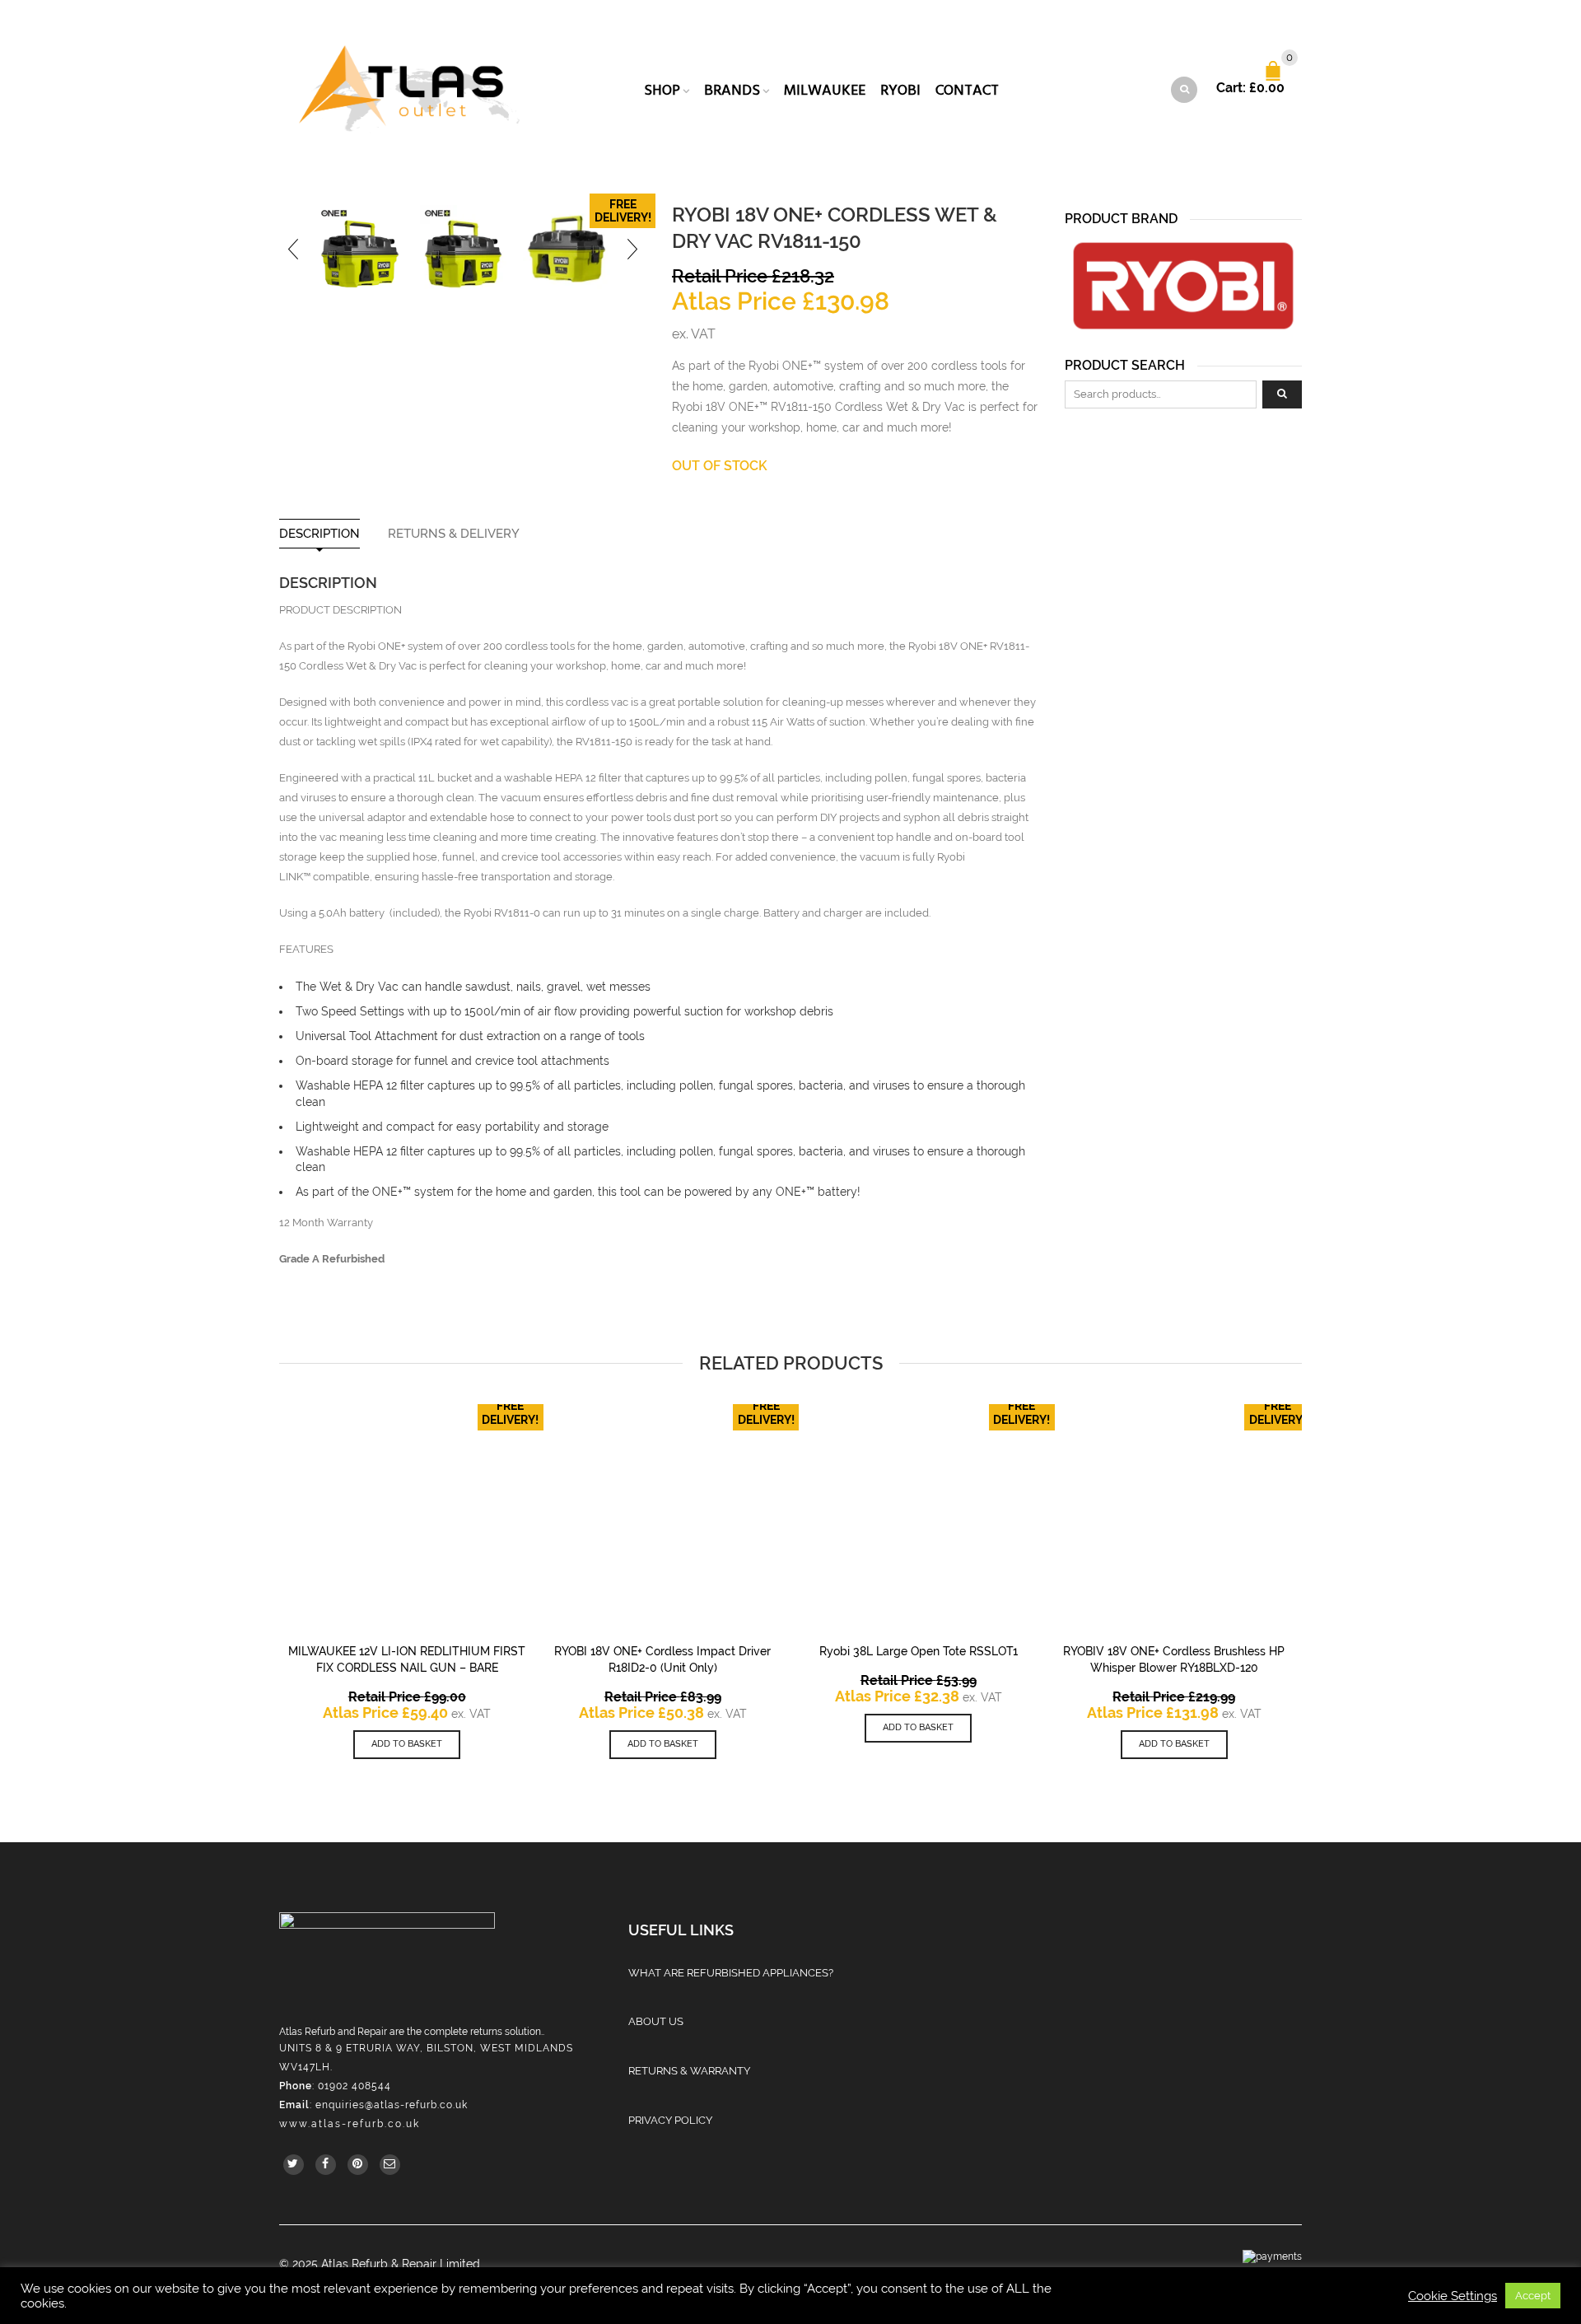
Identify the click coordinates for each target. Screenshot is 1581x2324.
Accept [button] (1533, 2296)
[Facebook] (326, 2165)
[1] (360, 249)
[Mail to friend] (390, 2165)
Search (1282, 394)
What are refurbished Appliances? (731, 1973)
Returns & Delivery (454, 534)
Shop (662, 90)
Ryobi (900, 90)
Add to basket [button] (407, 1744)
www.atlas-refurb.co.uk (350, 2124)
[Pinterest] (358, 2165)
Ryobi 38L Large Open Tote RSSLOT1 (919, 1651)
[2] (567, 249)
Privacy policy (670, 2120)
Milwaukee (825, 90)
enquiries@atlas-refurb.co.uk (392, 2105)
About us (656, 2021)
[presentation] (294, 249)
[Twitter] (294, 2165)
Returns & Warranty (689, 2071)
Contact (967, 90)
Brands (732, 90)
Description (319, 534)
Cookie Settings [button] (1453, 2296)
